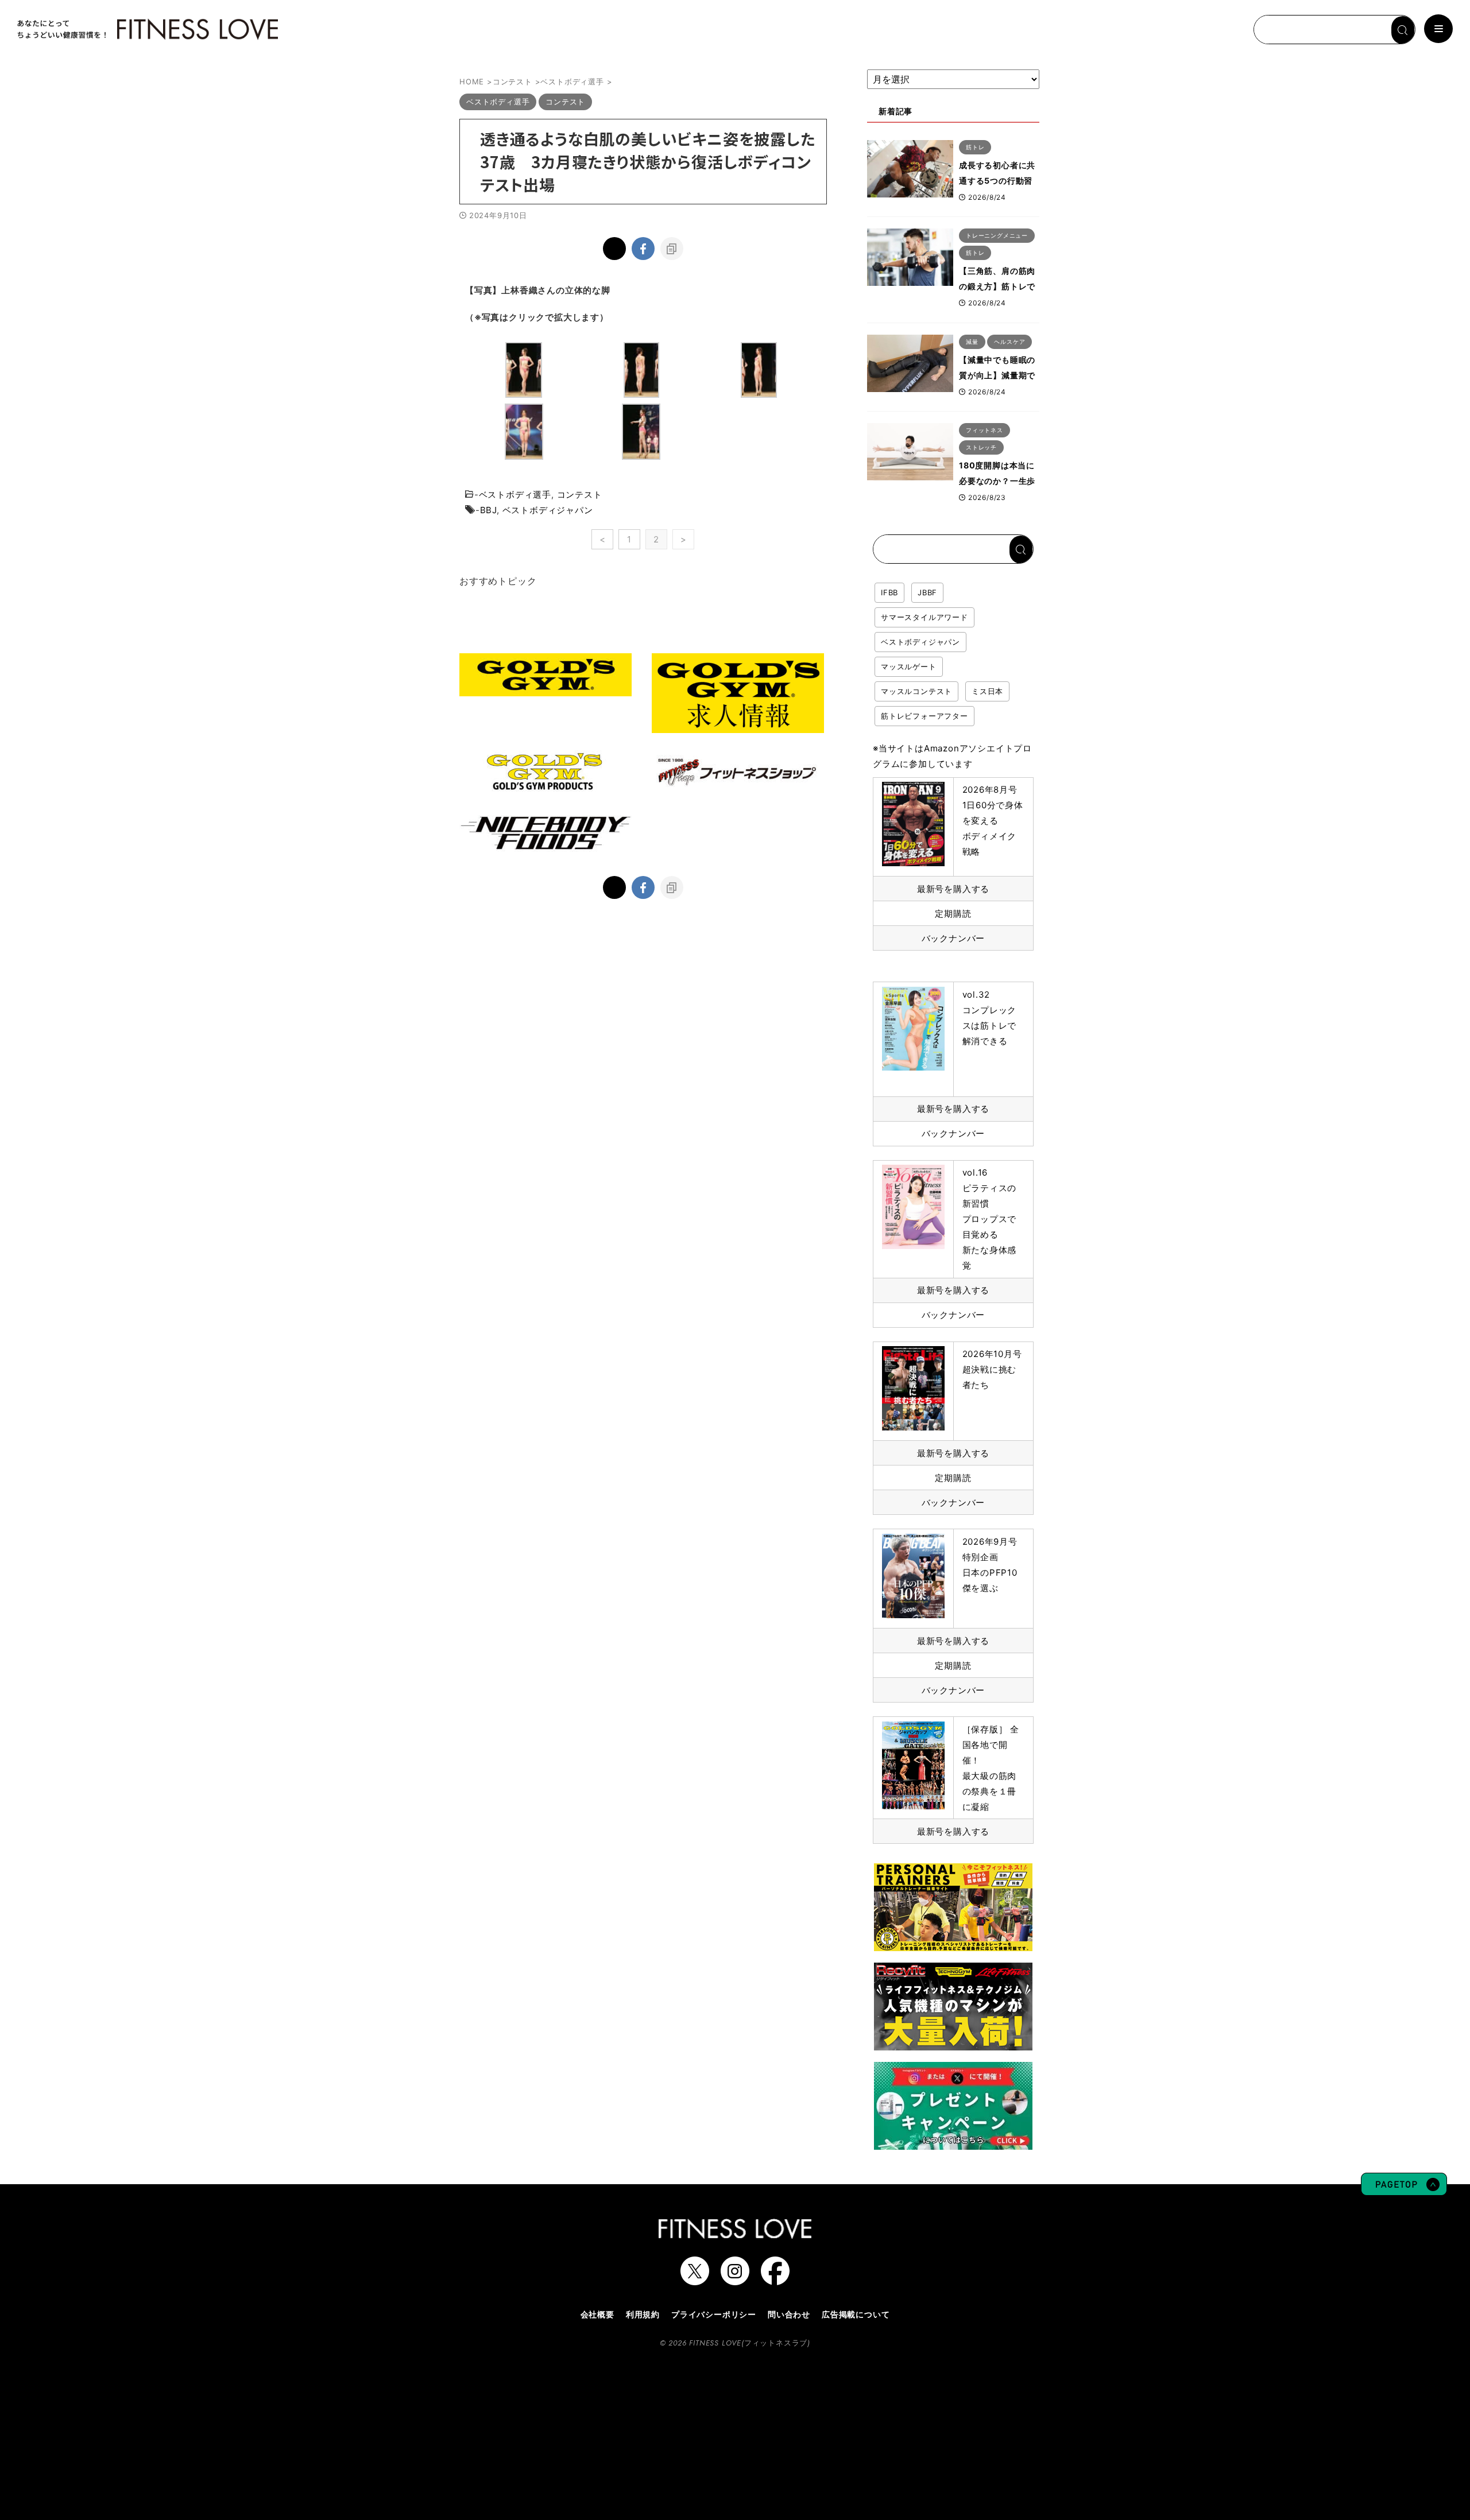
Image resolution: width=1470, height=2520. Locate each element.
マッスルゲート (909, 666)
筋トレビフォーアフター (924, 716)
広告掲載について (856, 2314)
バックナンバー (953, 938)
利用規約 (643, 2314)
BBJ (488, 510)
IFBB (889, 592)
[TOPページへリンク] (146, 29)
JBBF (927, 592)
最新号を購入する (953, 889)
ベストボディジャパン (548, 510)
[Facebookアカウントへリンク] (775, 2279)
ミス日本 (987, 691)
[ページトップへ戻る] (1404, 2190)
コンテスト (580, 495)
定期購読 (953, 914)
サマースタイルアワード (924, 617)
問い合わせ (789, 2314)
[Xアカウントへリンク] (695, 2279)
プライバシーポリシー (714, 2314)
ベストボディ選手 (515, 495)
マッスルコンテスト (916, 691)
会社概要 (597, 2314)
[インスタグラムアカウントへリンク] (735, 2279)
